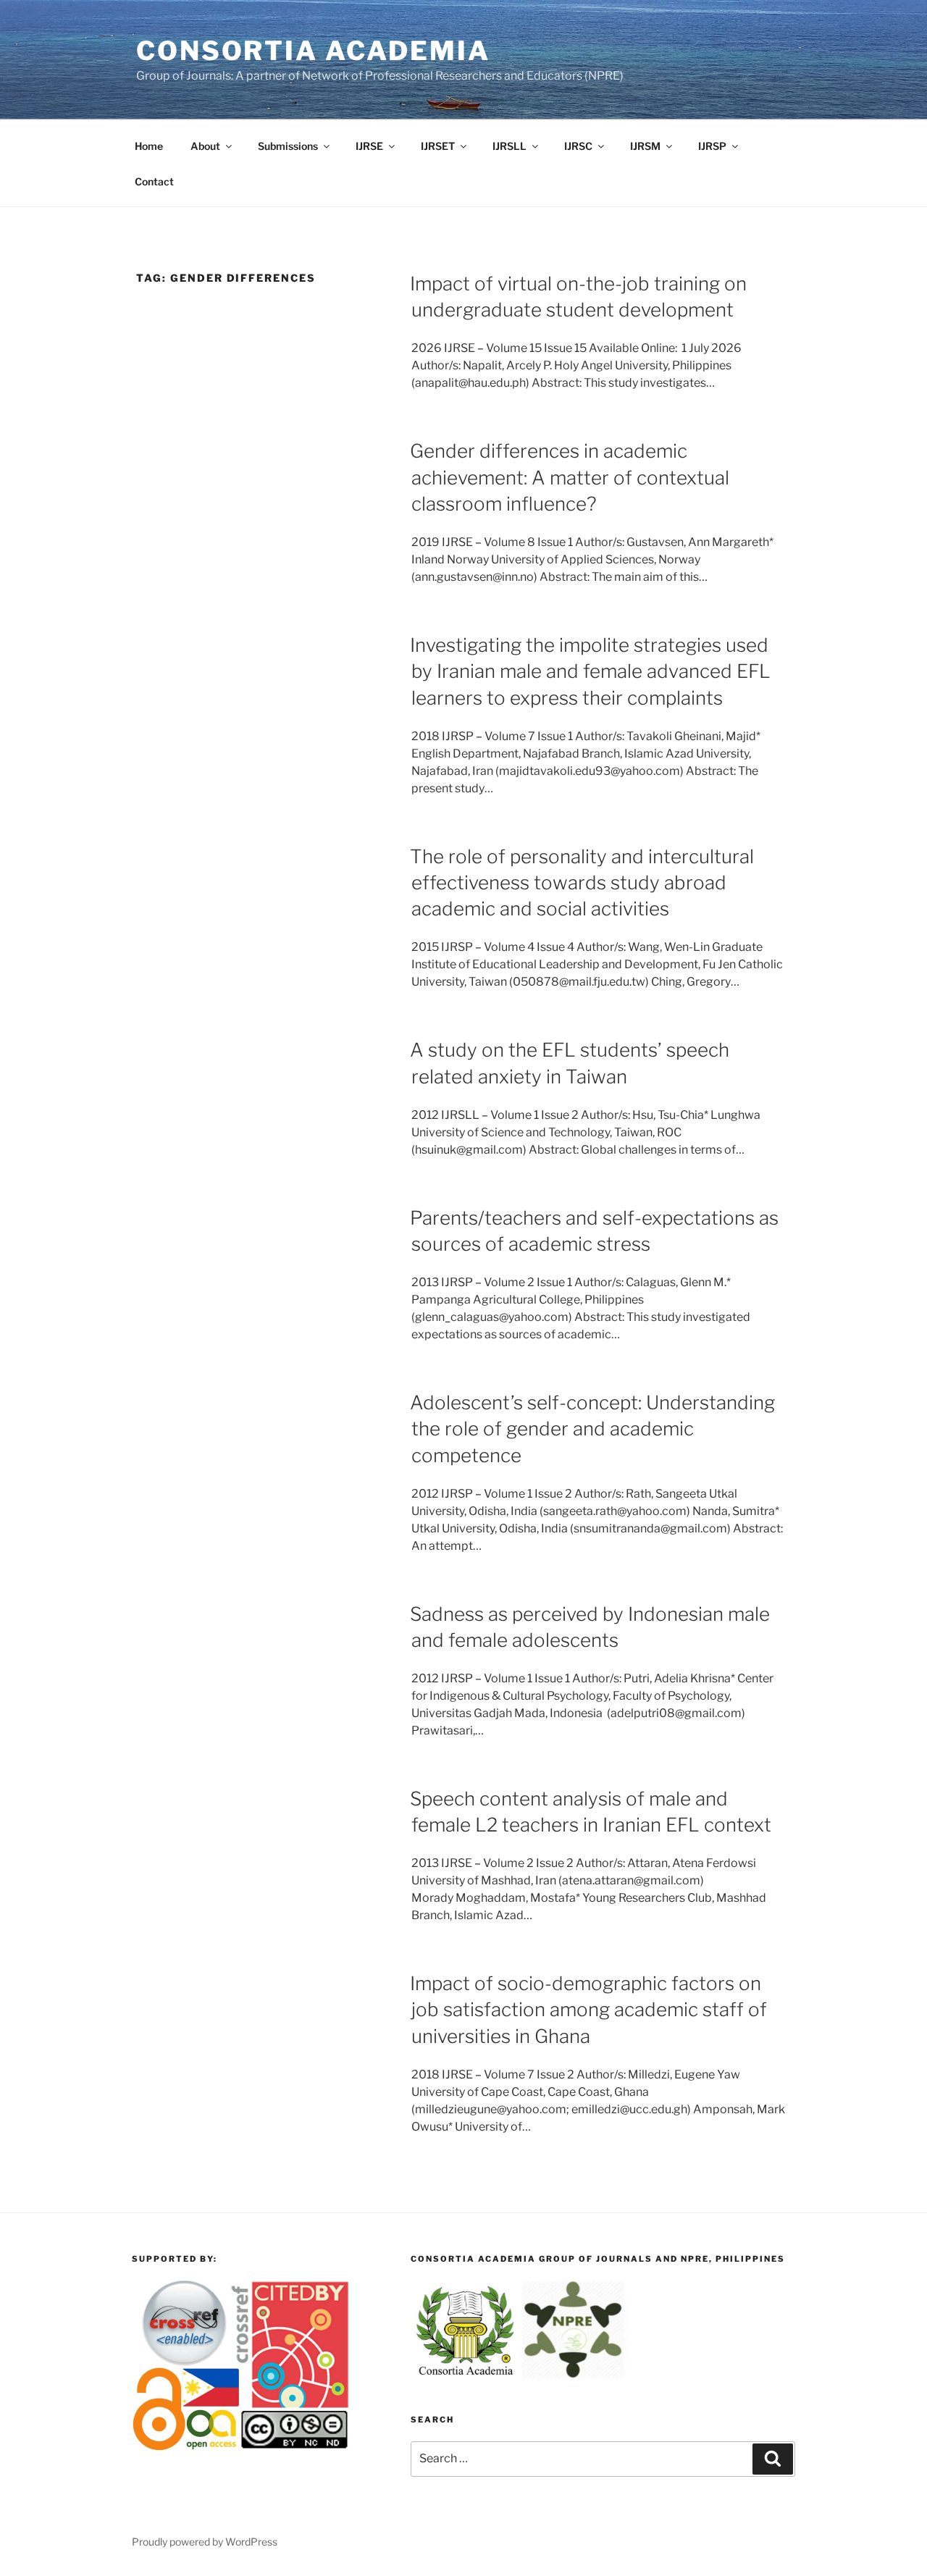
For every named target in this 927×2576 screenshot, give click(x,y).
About (205, 146)
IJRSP (712, 146)
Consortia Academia (313, 51)
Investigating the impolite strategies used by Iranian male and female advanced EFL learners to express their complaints (590, 671)
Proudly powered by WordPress (205, 2542)
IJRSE (369, 146)
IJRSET (438, 146)
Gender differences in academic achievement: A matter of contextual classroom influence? (570, 477)
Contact (154, 181)
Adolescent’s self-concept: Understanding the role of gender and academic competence (592, 1429)
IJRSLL (509, 146)
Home (149, 146)
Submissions (288, 146)
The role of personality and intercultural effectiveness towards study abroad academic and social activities (582, 883)
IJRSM (645, 146)
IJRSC (578, 146)
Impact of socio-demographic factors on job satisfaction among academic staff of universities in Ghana (588, 2010)
